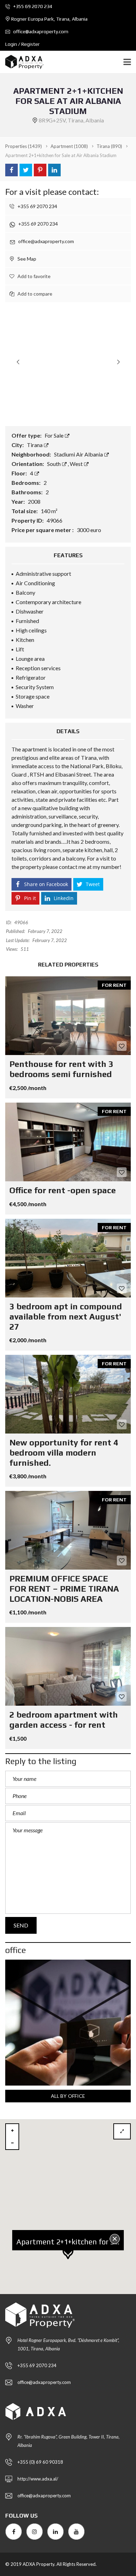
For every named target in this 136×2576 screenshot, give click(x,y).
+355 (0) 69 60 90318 (40, 2462)
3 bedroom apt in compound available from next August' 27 (66, 1317)
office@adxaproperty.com (40, 31)
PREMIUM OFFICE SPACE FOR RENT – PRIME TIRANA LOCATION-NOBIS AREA (64, 1589)
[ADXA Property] (22, 62)
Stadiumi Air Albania (79, 454)
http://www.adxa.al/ (38, 2479)
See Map (26, 259)
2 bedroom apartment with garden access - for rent (64, 1720)
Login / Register (22, 44)
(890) (109, 146)
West (77, 464)
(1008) (69, 146)
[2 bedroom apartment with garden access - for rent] (68, 1666)
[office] (68, 2023)
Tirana (35, 445)
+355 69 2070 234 (32, 6)
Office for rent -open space (63, 1190)
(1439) (24, 146)
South (54, 464)
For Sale (55, 435)
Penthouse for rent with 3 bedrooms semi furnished (61, 1069)
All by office (68, 2096)
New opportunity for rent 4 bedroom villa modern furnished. (64, 1453)
